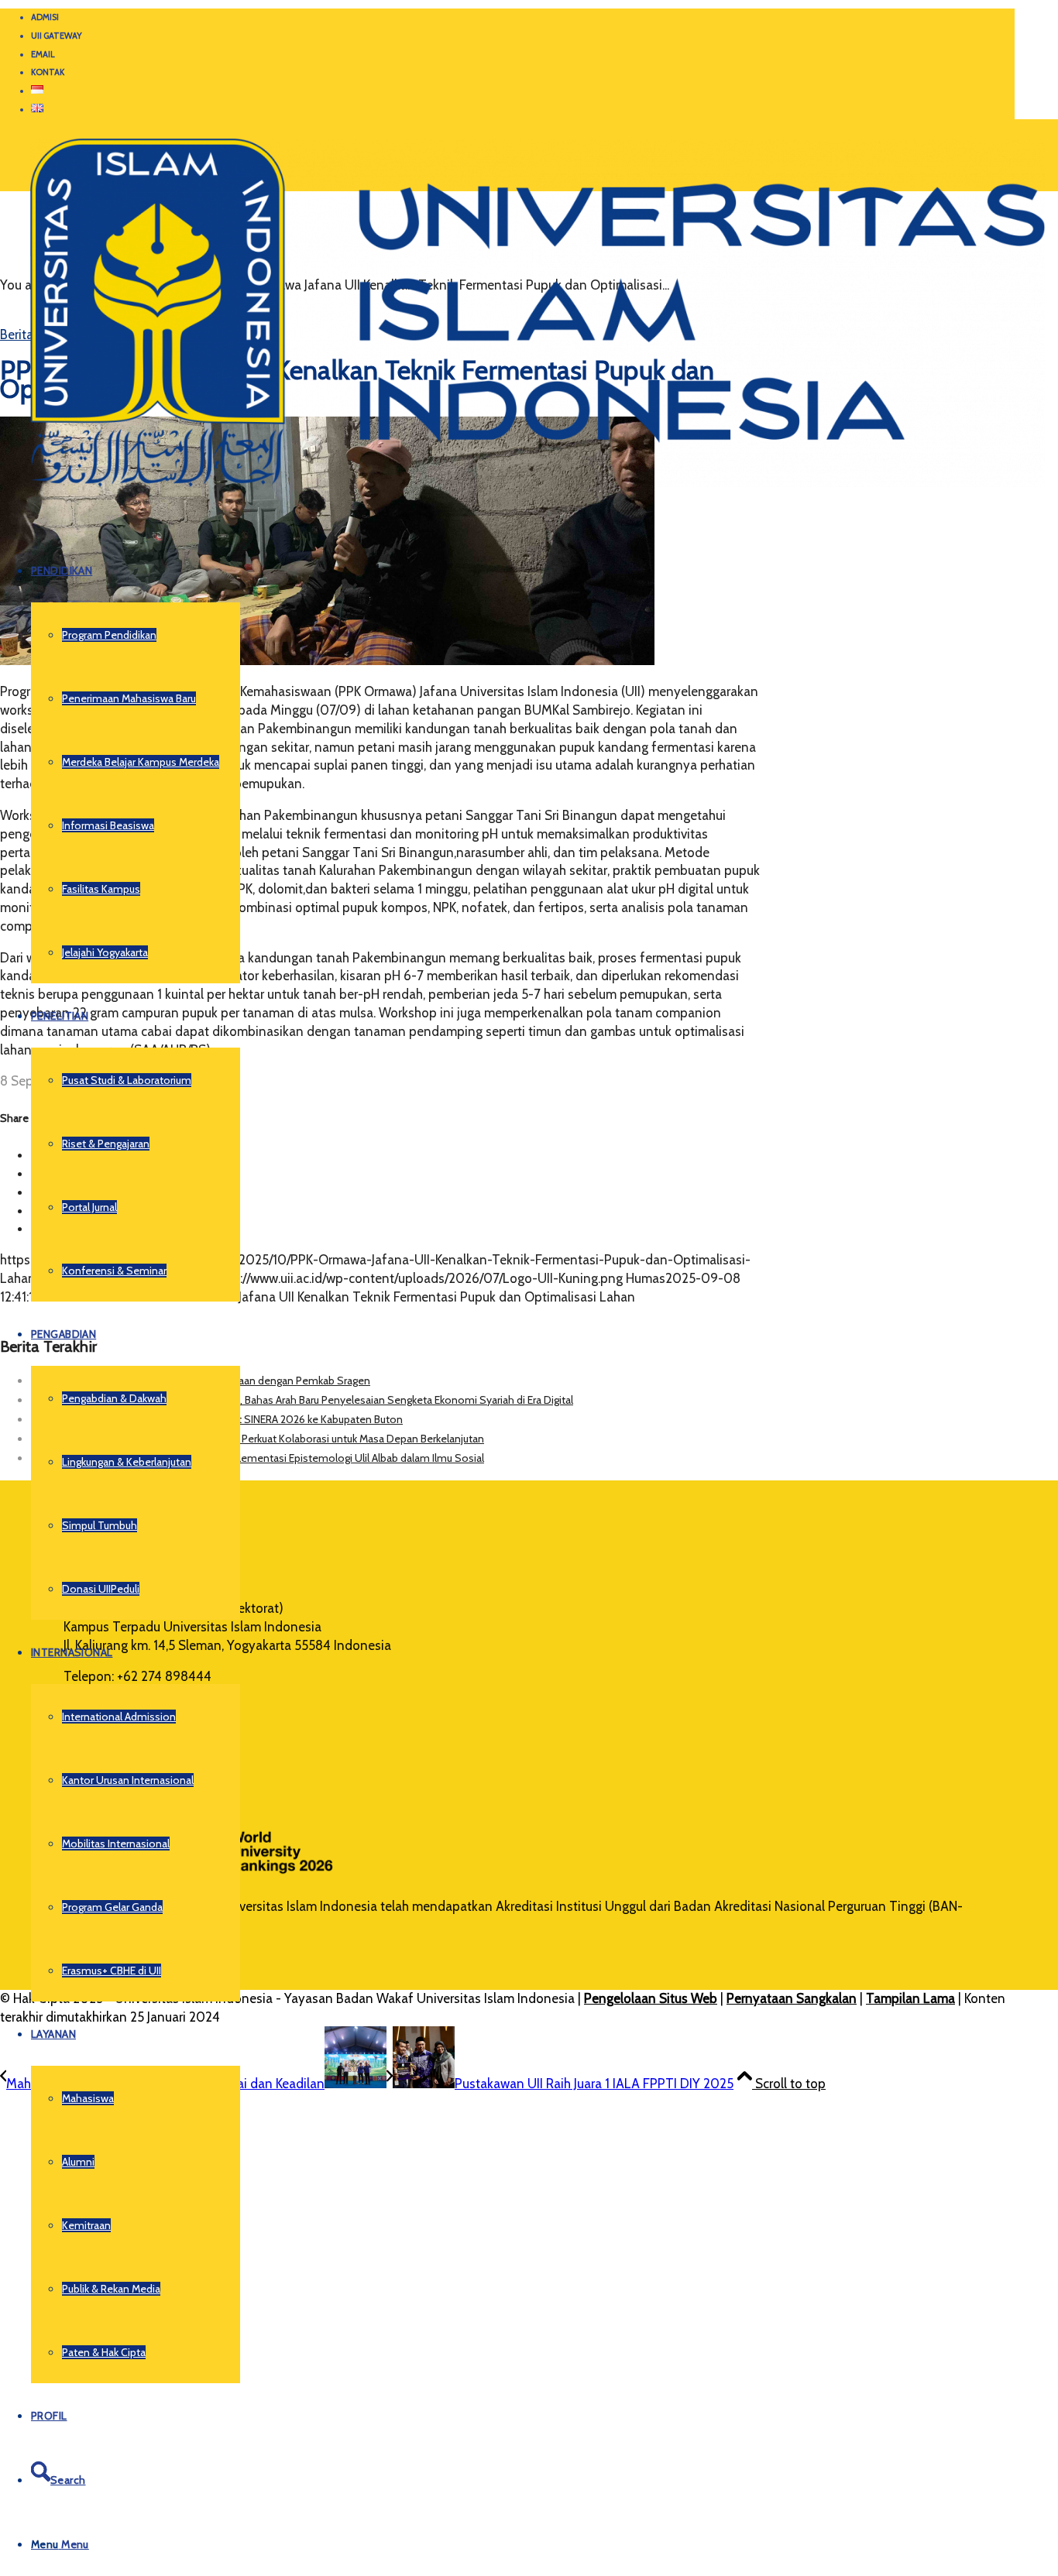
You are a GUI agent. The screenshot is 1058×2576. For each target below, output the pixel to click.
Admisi (45, 17)
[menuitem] (523, 18)
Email (43, 54)
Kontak (48, 72)
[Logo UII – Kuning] (522, 493)
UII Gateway (57, 36)
